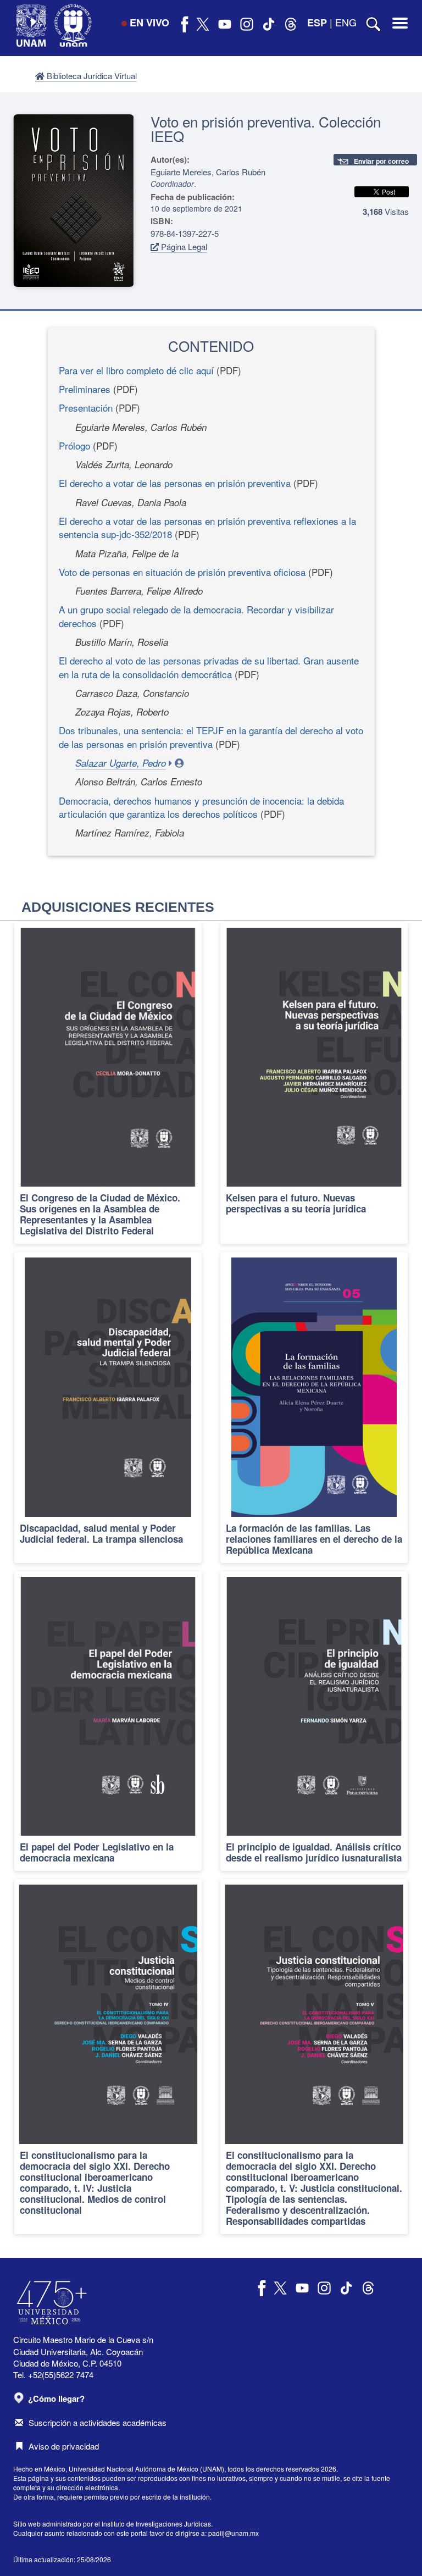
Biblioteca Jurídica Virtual (91, 76)
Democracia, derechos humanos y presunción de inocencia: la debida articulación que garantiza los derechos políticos (201, 807)
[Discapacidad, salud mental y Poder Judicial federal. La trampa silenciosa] (108, 1407)
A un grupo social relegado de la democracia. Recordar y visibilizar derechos (196, 616)
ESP (317, 23)
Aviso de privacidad (64, 2446)
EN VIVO (149, 23)
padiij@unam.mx (234, 2533)
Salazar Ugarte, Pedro (121, 763)
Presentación (86, 408)
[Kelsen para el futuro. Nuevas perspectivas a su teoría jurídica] (314, 1083)
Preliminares (85, 389)
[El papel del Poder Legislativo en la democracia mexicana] (108, 1721)
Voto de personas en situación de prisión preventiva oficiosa (182, 572)
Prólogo (74, 445)
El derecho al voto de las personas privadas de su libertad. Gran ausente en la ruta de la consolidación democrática (209, 667)
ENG (346, 22)
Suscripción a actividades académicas (98, 2422)
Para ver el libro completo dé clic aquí (136, 370)
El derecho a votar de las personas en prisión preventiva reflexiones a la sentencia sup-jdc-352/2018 (207, 527)
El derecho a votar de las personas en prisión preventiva (175, 483)
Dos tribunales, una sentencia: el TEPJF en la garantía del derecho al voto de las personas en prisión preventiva (211, 737)
